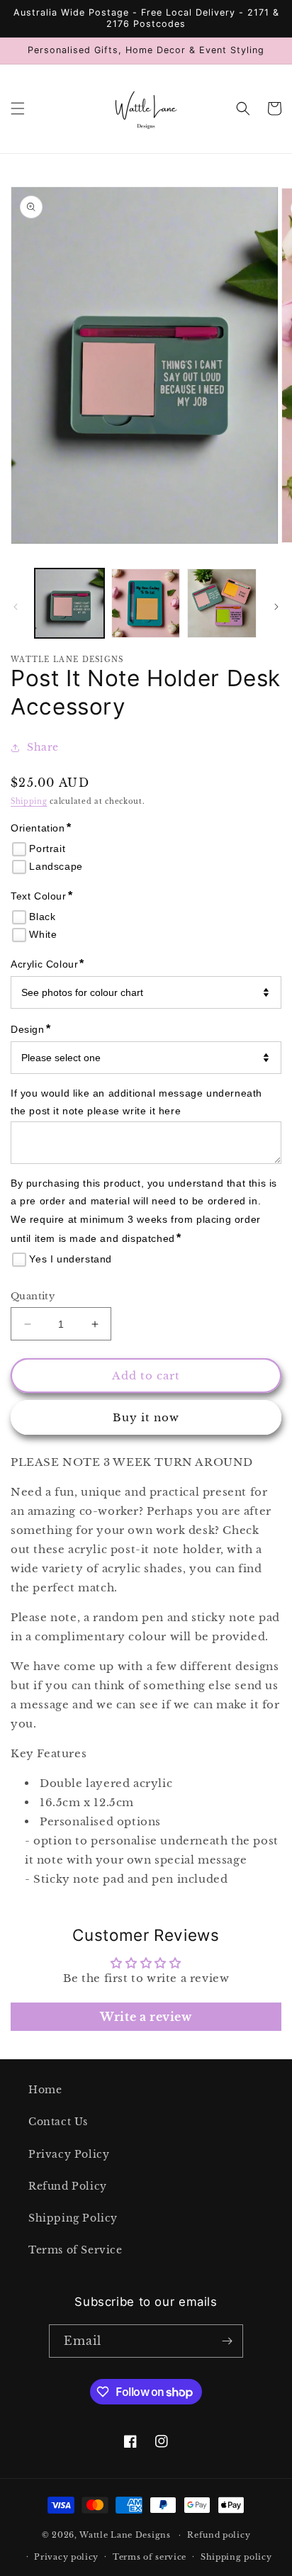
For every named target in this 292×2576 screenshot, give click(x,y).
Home (45, 2090)
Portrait (47, 849)
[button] (18, 108)
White (43, 934)
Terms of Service (75, 2250)
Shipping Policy (73, 2218)
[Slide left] (16, 607)
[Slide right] (276, 607)
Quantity (33, 1296)
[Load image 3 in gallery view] (222, 603)
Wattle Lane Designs (125, 2535)
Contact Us (58, 2122)
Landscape (56, 866)
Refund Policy (68, 2186)
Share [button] (43, 747)
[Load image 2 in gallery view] (146, 603)
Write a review (146, 2017)
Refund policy (219, 2535)
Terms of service (150, 2557)
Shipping (29, 801)
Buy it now (146, 1417)
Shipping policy (236, 2557)
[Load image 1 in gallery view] (69, 603)
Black (42, 917)
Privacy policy (66, 2557)
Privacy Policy (69, 2154)
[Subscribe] (227, 2341)
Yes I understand (71, 1259)
